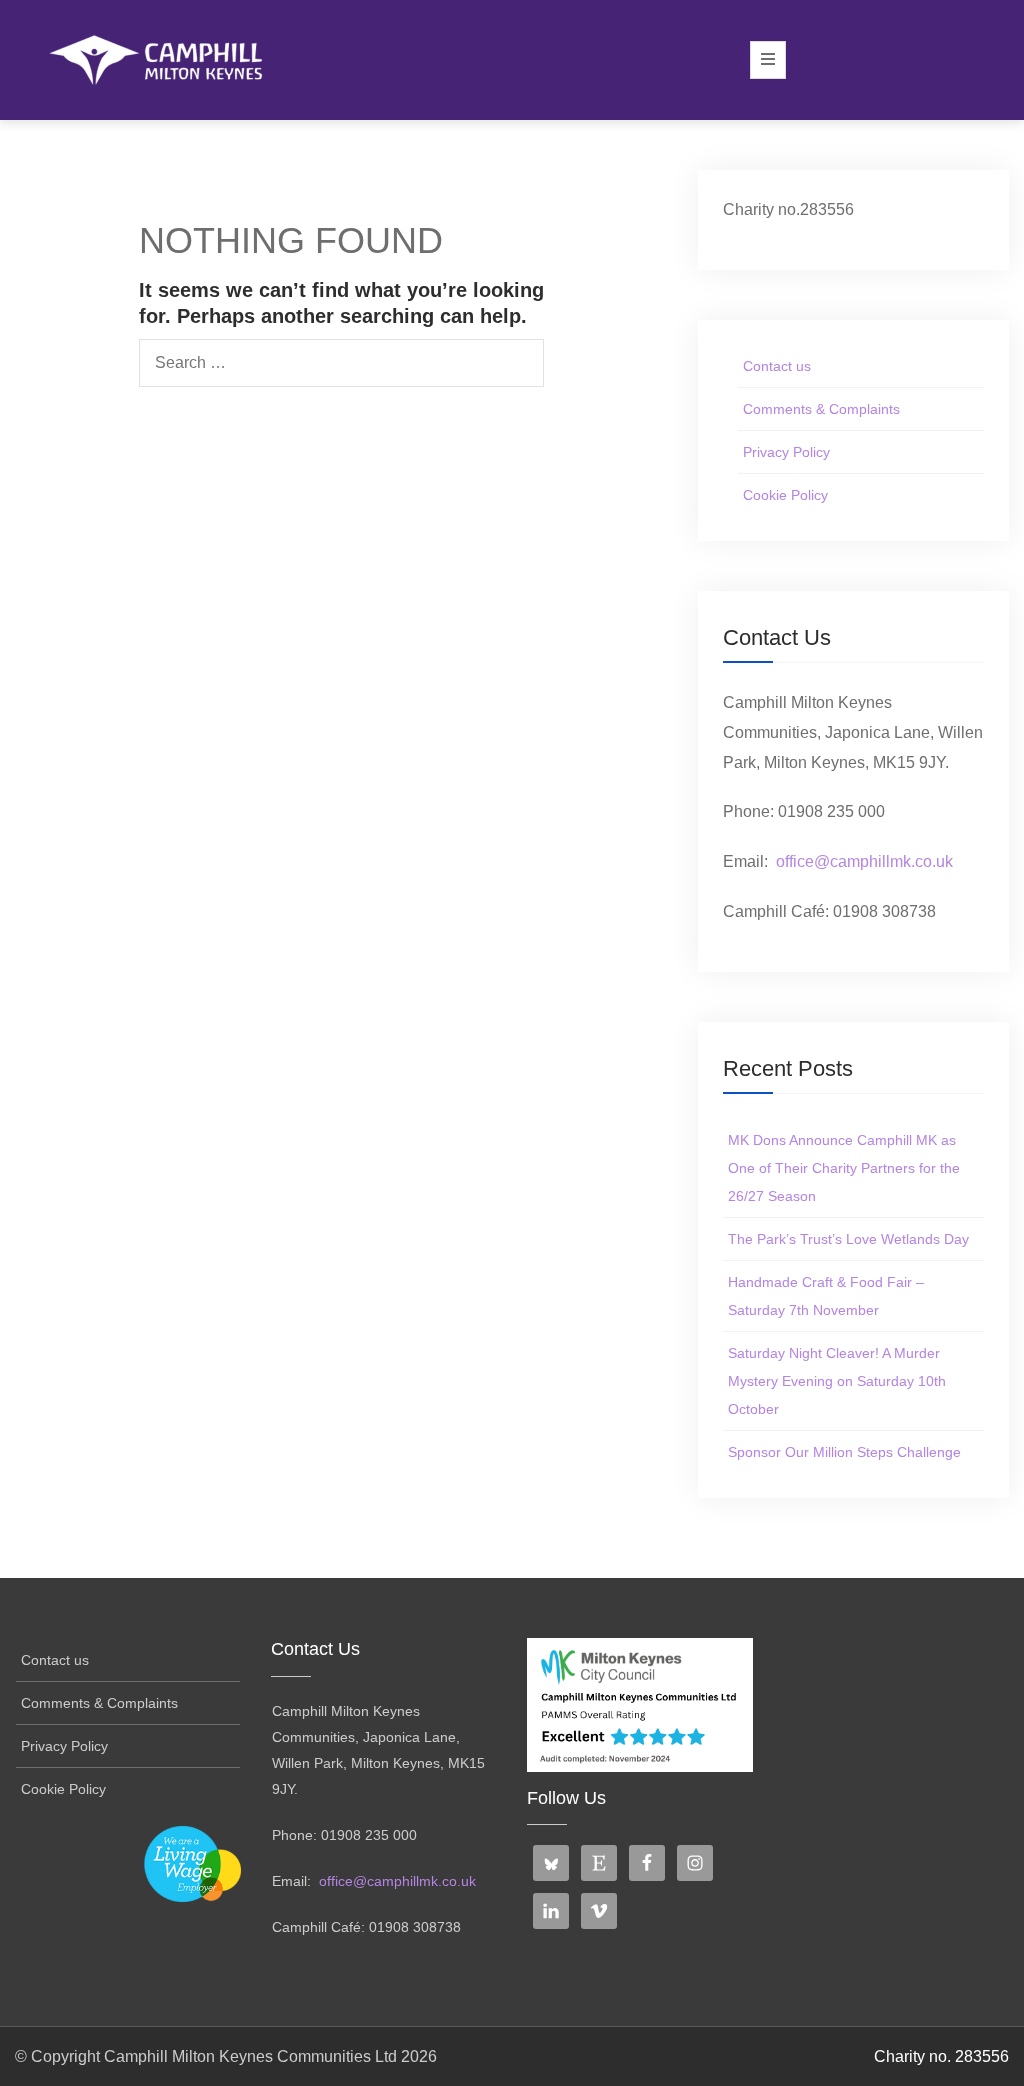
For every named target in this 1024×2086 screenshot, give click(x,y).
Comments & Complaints (821, 409)
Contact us (777, 366)
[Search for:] (341, 363)
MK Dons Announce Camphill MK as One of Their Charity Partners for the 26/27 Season (844, 1168)
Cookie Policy (785, 495)
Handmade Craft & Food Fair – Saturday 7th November (826, 1296)
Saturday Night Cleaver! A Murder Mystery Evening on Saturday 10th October (837, 1381)
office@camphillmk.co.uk (864, 861)
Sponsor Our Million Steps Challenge (844, 1452)
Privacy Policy (786, 452)
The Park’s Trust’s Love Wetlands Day (848, 1239)
